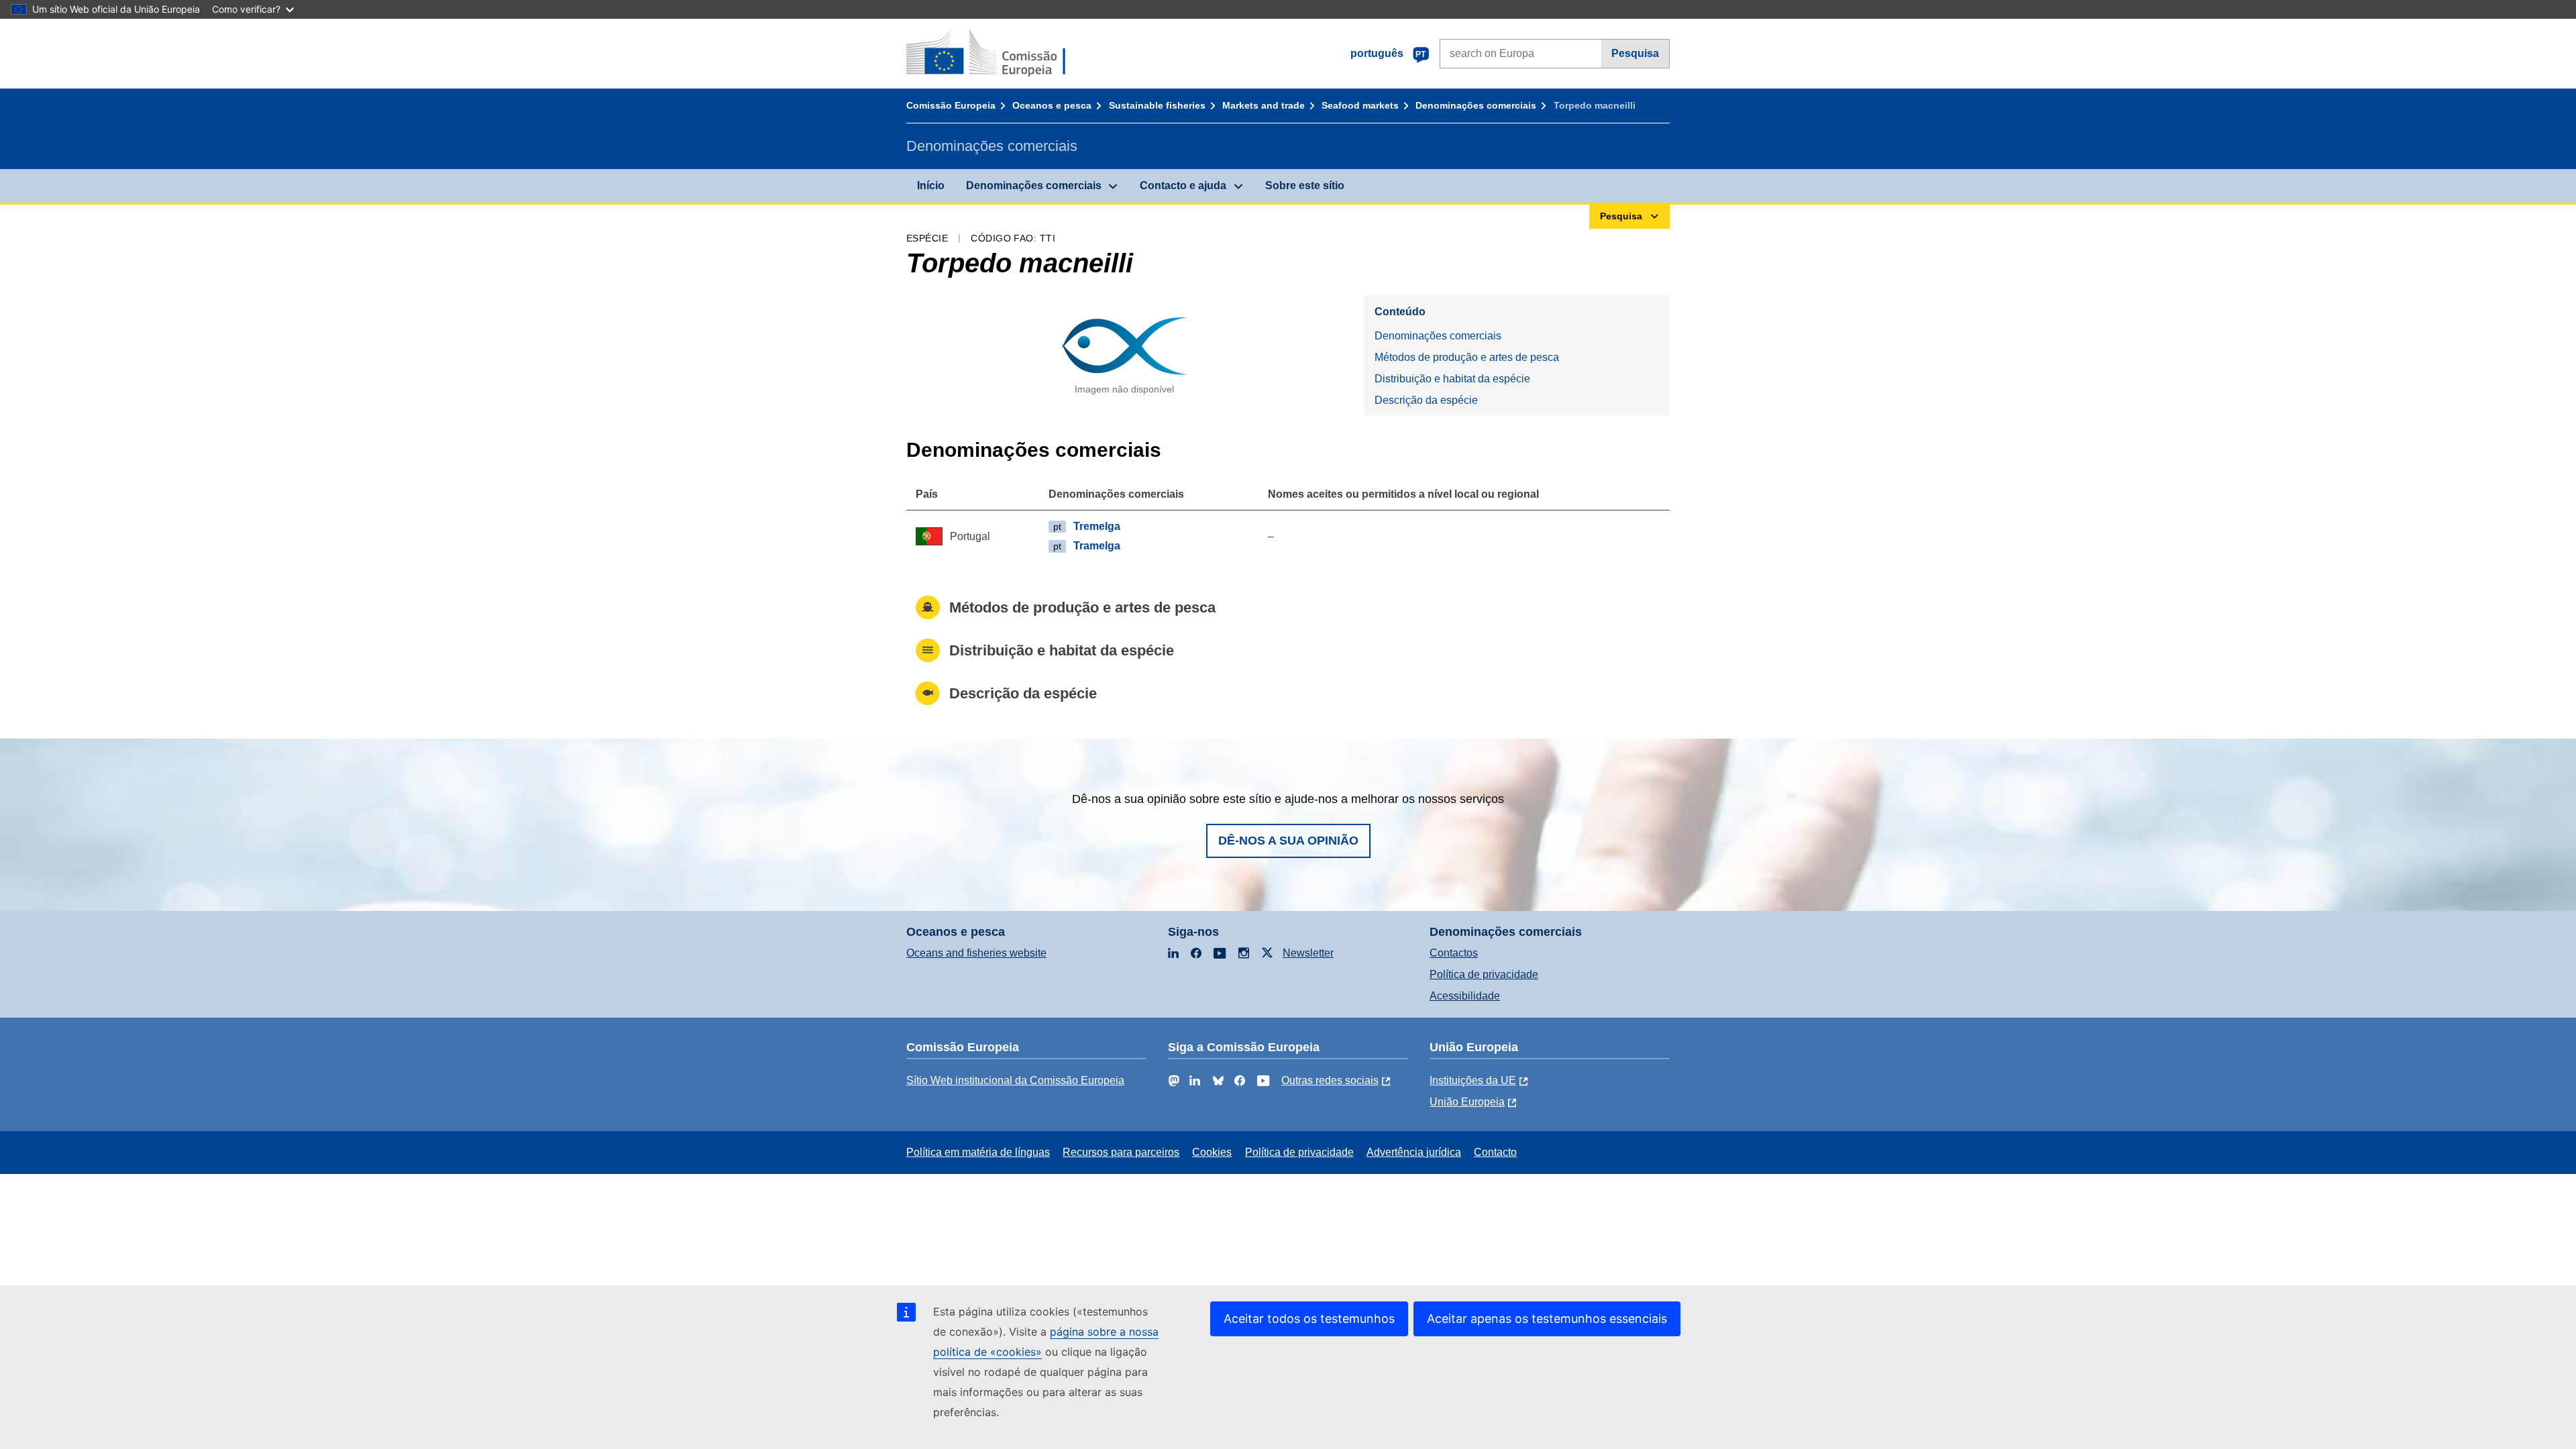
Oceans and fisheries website (976, 953)
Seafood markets (1360, 105)
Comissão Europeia (951, 105)
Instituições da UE (1473, 1080)
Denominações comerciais (1476, 105)
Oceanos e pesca (1052, 105)
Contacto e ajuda (1183, 185)
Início (931, 185)
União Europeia (1467, 1102)
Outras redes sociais (1330, 1080)
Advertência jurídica (1414, 1152)
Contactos (1454, 953)
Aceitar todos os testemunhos (1309, 1319)
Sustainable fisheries (1157, 105)
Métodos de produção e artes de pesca (1467, 357)
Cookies (1212, 1152)
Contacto (1495, 1152)
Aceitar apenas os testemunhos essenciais (1547, 1319)
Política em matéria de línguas (978, 1152)
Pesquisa (1635, 53)
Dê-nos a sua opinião (1288, 841)
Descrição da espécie (1426, 400)
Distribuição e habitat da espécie (1452, 379)
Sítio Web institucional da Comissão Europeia (1015, 1080)
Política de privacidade (1484, 974)
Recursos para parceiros (1121, 1152)
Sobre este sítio (1305, 185)
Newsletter (1308, 953)
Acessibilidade (1465, 996)
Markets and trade (1264, 105)
